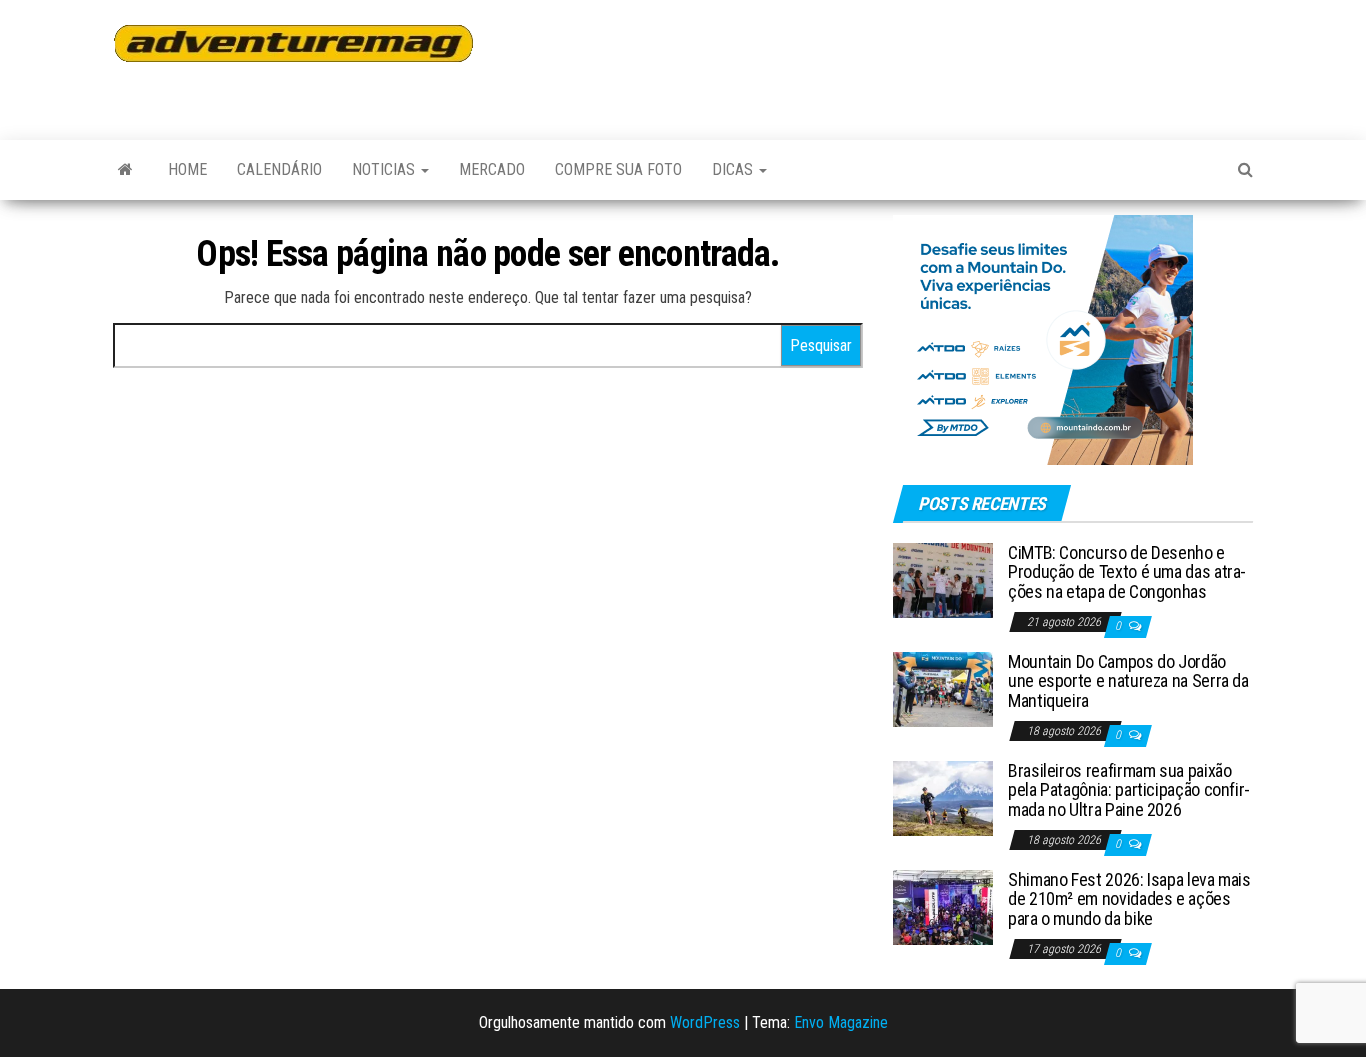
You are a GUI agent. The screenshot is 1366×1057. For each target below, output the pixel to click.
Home (187, 169)
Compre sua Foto (618, 169)
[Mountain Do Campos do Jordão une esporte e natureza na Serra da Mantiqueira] (943, 687)
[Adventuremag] (125, 170)
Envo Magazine (841, 1022)
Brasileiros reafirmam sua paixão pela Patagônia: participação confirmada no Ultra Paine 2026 (1129, 790)
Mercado (492, 169)
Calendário (279, 169)
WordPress (705, 1022)
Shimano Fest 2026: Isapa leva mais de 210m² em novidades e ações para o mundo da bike (1129, 899)
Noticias (385, 169)
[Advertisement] (887, 60)
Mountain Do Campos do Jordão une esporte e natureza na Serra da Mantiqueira (1128, 681)
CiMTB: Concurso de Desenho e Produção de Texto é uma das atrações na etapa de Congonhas (1127, 572)
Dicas (734, 169)
